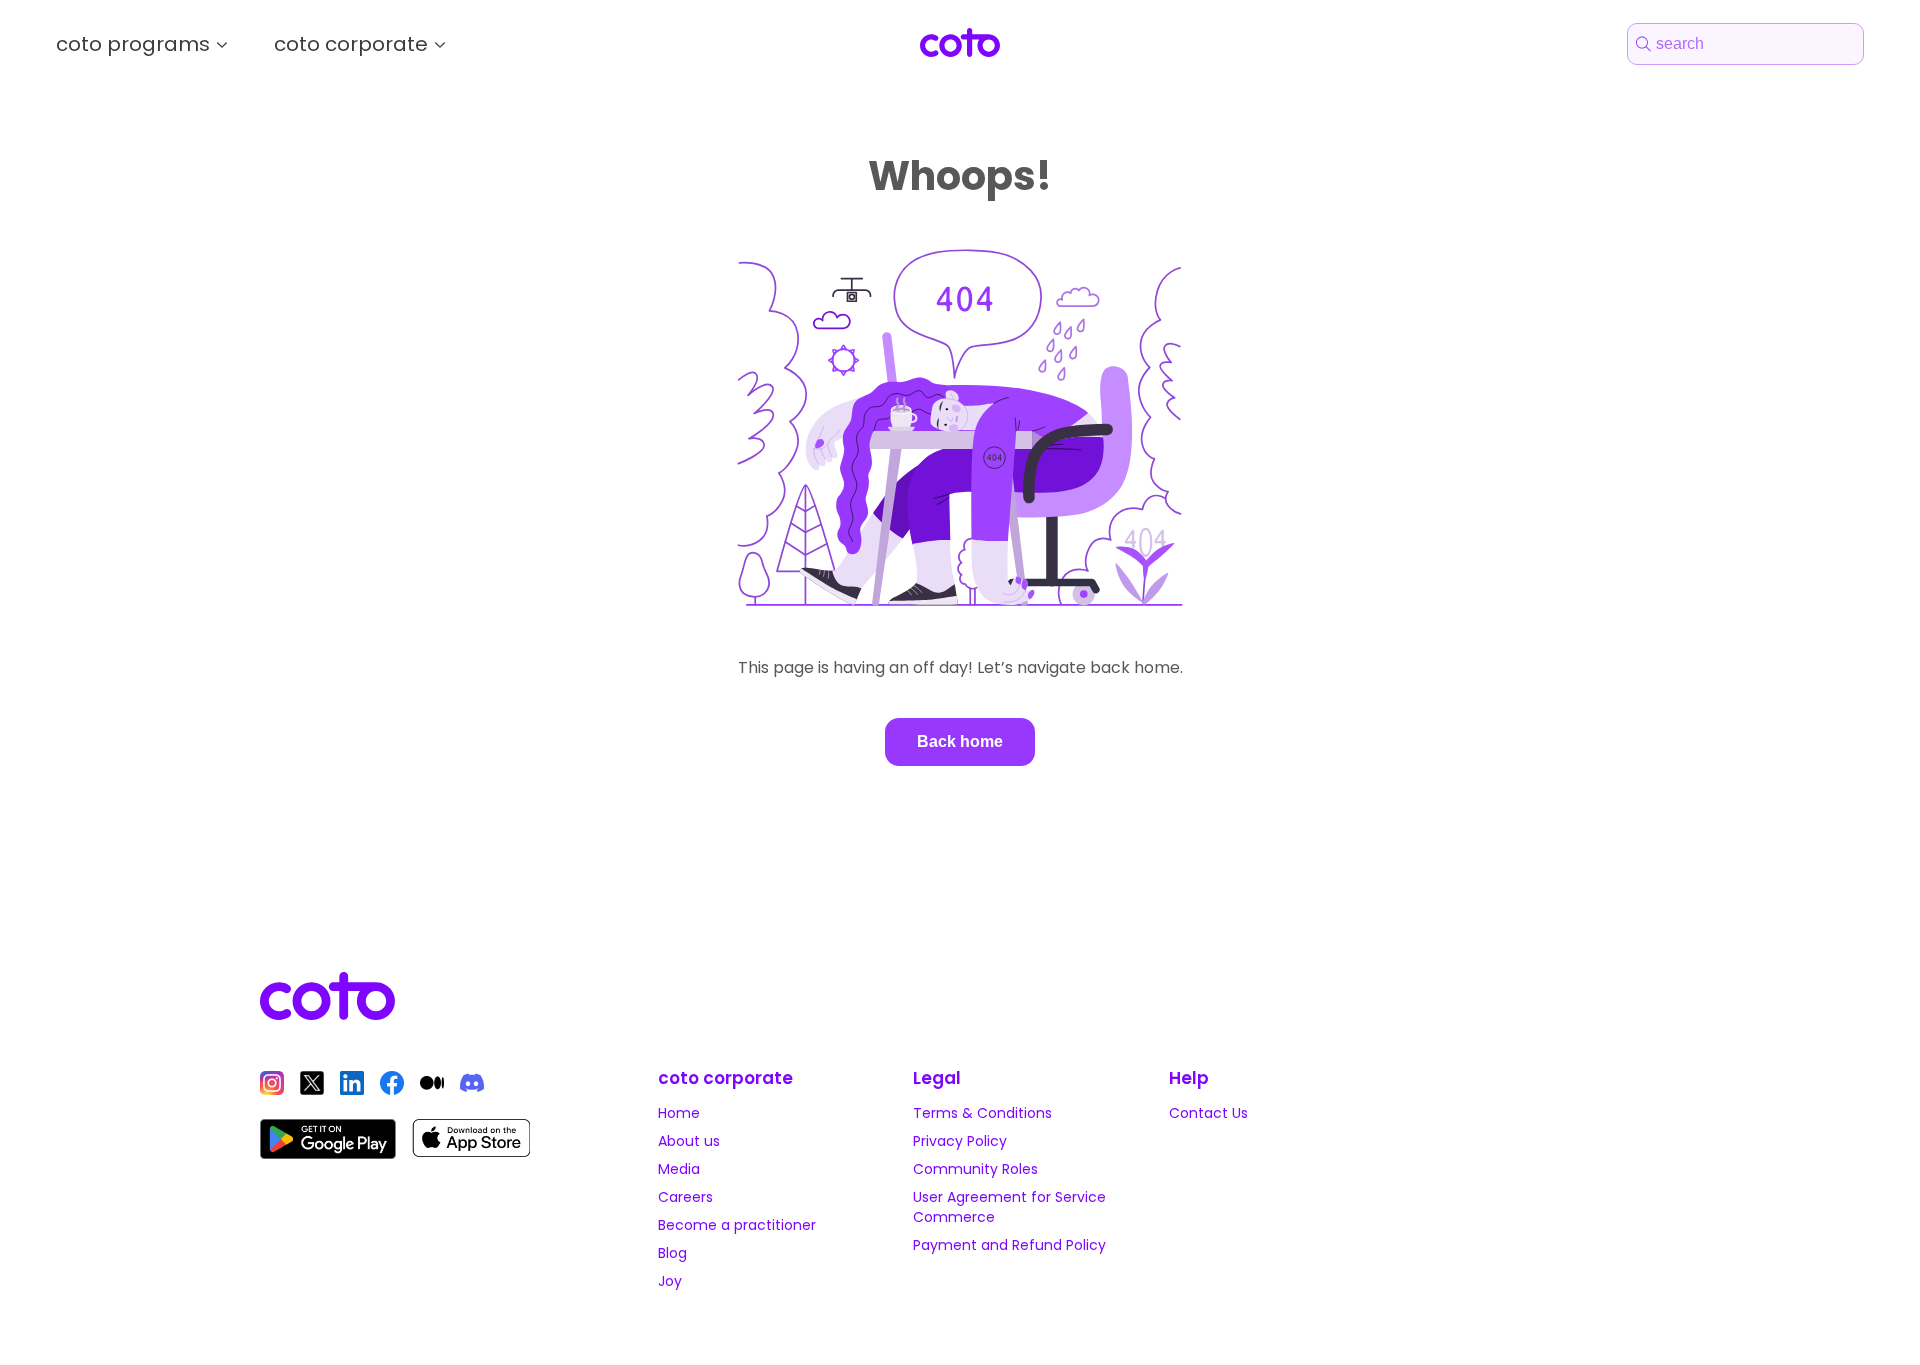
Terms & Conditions (982, 1113)
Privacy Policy (960, 1141)
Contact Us (1208, 1113)
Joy (670, 1281)
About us (689, 1141)
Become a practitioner (737, 1225)
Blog (672, 1253)
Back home (960, 741)
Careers (685, 1197)
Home (679, 1113)
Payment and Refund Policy (1009, 1245)
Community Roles (975, 1169)
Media (679, 1169)
